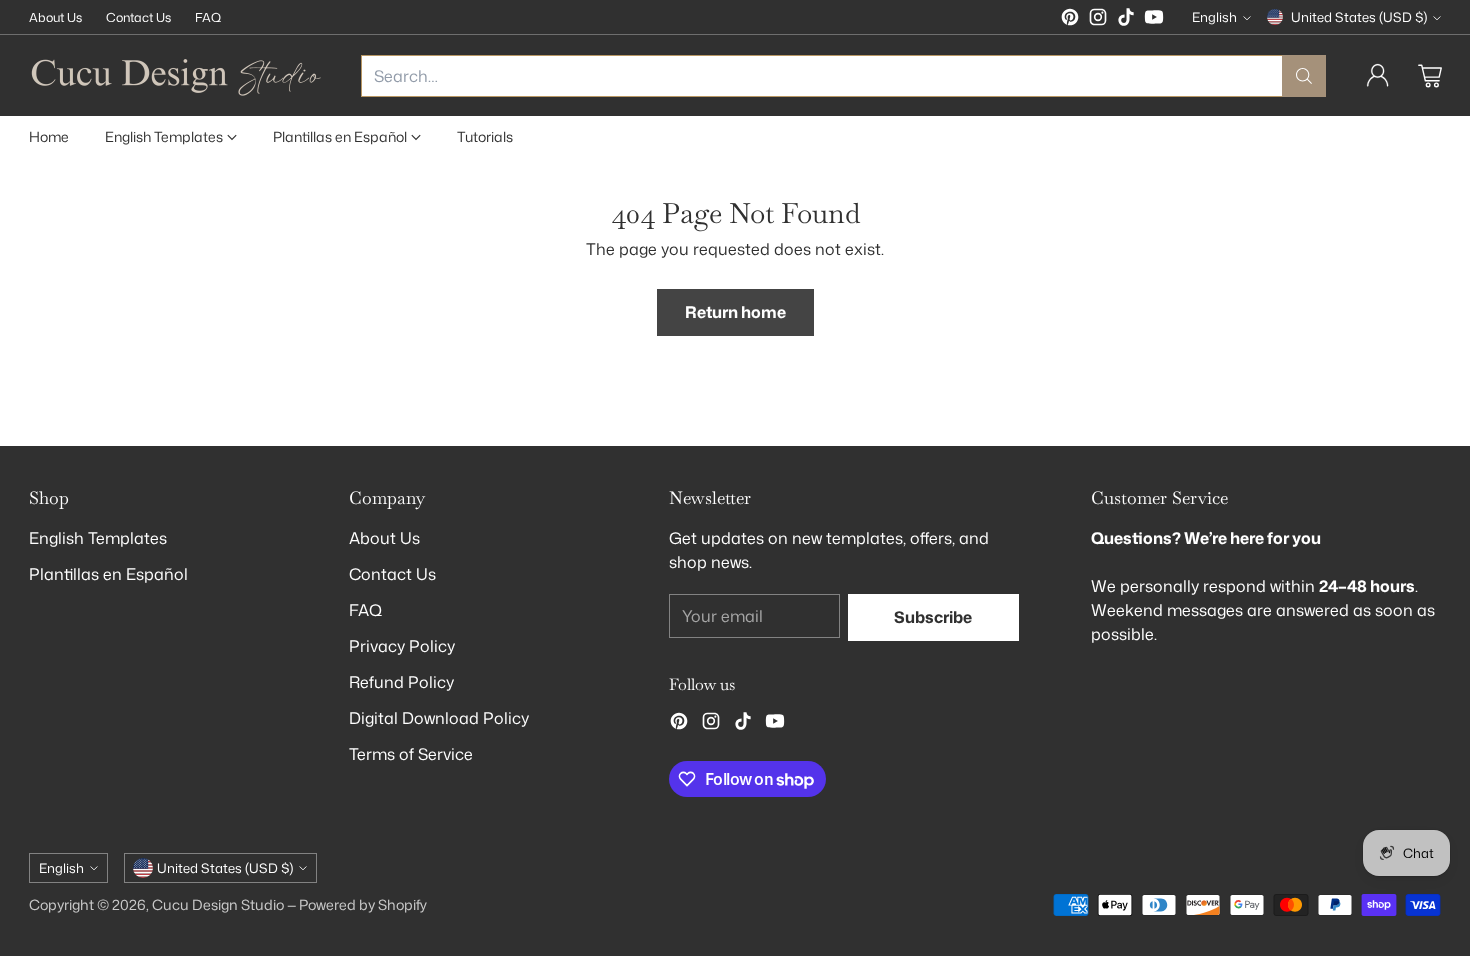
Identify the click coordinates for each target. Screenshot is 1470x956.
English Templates (98, 538)
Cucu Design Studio (218, 905)
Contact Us (392, 574)
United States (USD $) (1359, 17)
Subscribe (933, 617)
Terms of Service (411, 754)
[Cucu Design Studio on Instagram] (1098, 20)
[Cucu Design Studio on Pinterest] (1070, 20)
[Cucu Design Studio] (179, 75)
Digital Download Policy (439, 718)
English (1214, 17)
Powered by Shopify (363, 905)
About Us (384, 538)
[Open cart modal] (1430, 76)
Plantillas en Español (108, 574)
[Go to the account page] (1378, 76)
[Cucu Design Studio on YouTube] (1154, 20)
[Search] (1304, 76)
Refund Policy (401, 682)
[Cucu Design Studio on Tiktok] (1126, 20)
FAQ (365, 610)
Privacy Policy (402, 646)
